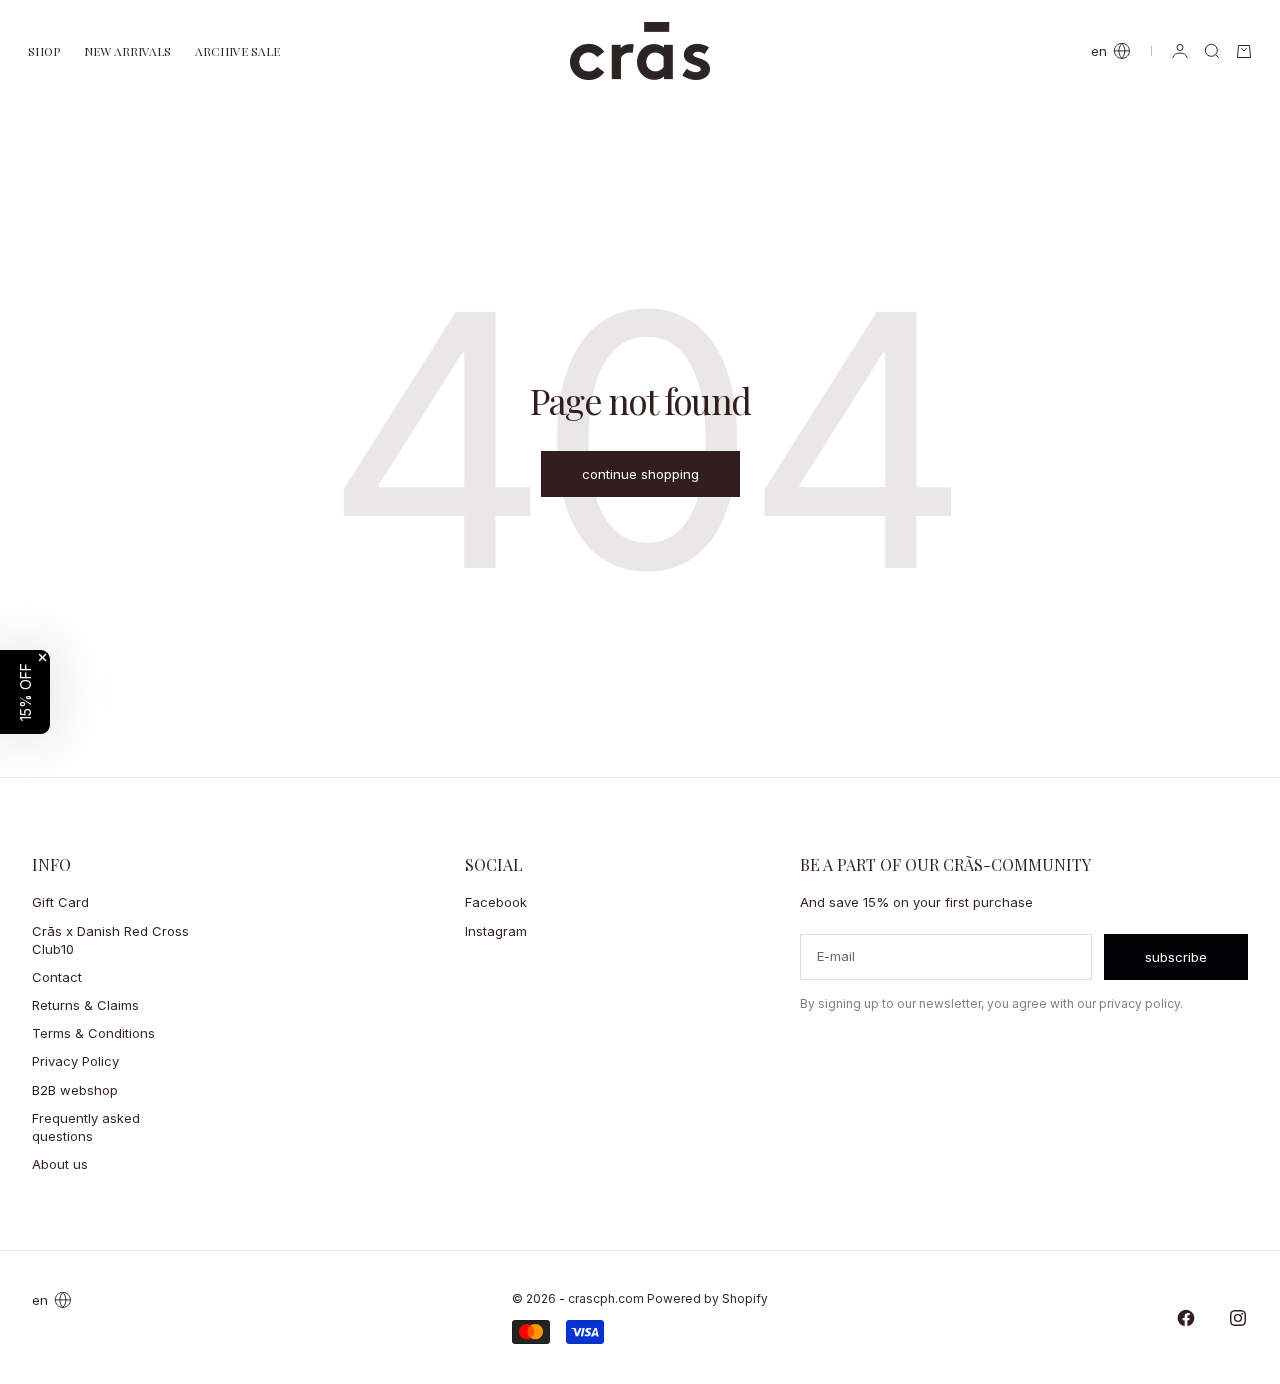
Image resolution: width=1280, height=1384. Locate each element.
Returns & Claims (85, 1005)
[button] (25, 692)
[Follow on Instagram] (1238, 1318)
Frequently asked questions (86, 1127)
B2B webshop (75, 1090)
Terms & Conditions (93, 1033)
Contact (57, 977)
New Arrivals (127, 51)
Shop (44, 51)
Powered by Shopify (707, 1298)
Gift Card (60, 902)
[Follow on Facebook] (1186, 1318)
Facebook (496, 902)
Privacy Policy (75, 1061)
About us (60, 1164)
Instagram (496, 931)
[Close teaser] (42, 657)
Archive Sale (237, 51)
